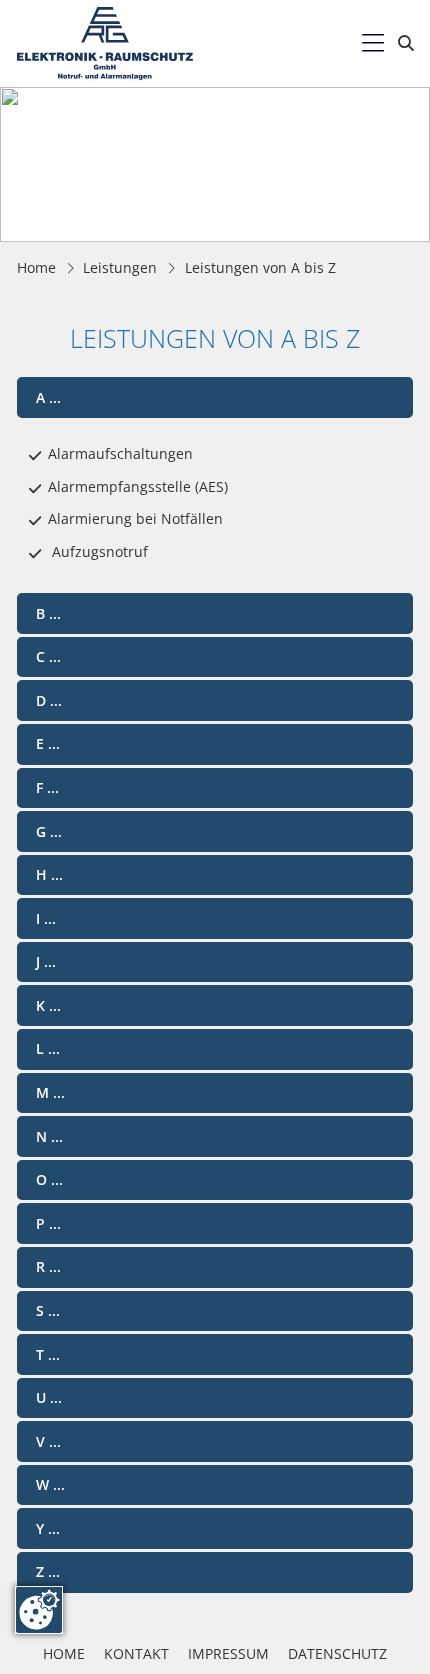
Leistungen (120, 267)
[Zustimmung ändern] (39, 1610)
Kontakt (136, 1653)
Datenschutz (337, 1653)
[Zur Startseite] (105, 43)
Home (36, 267)
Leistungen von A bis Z (260, 267)
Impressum (228, 1653)
